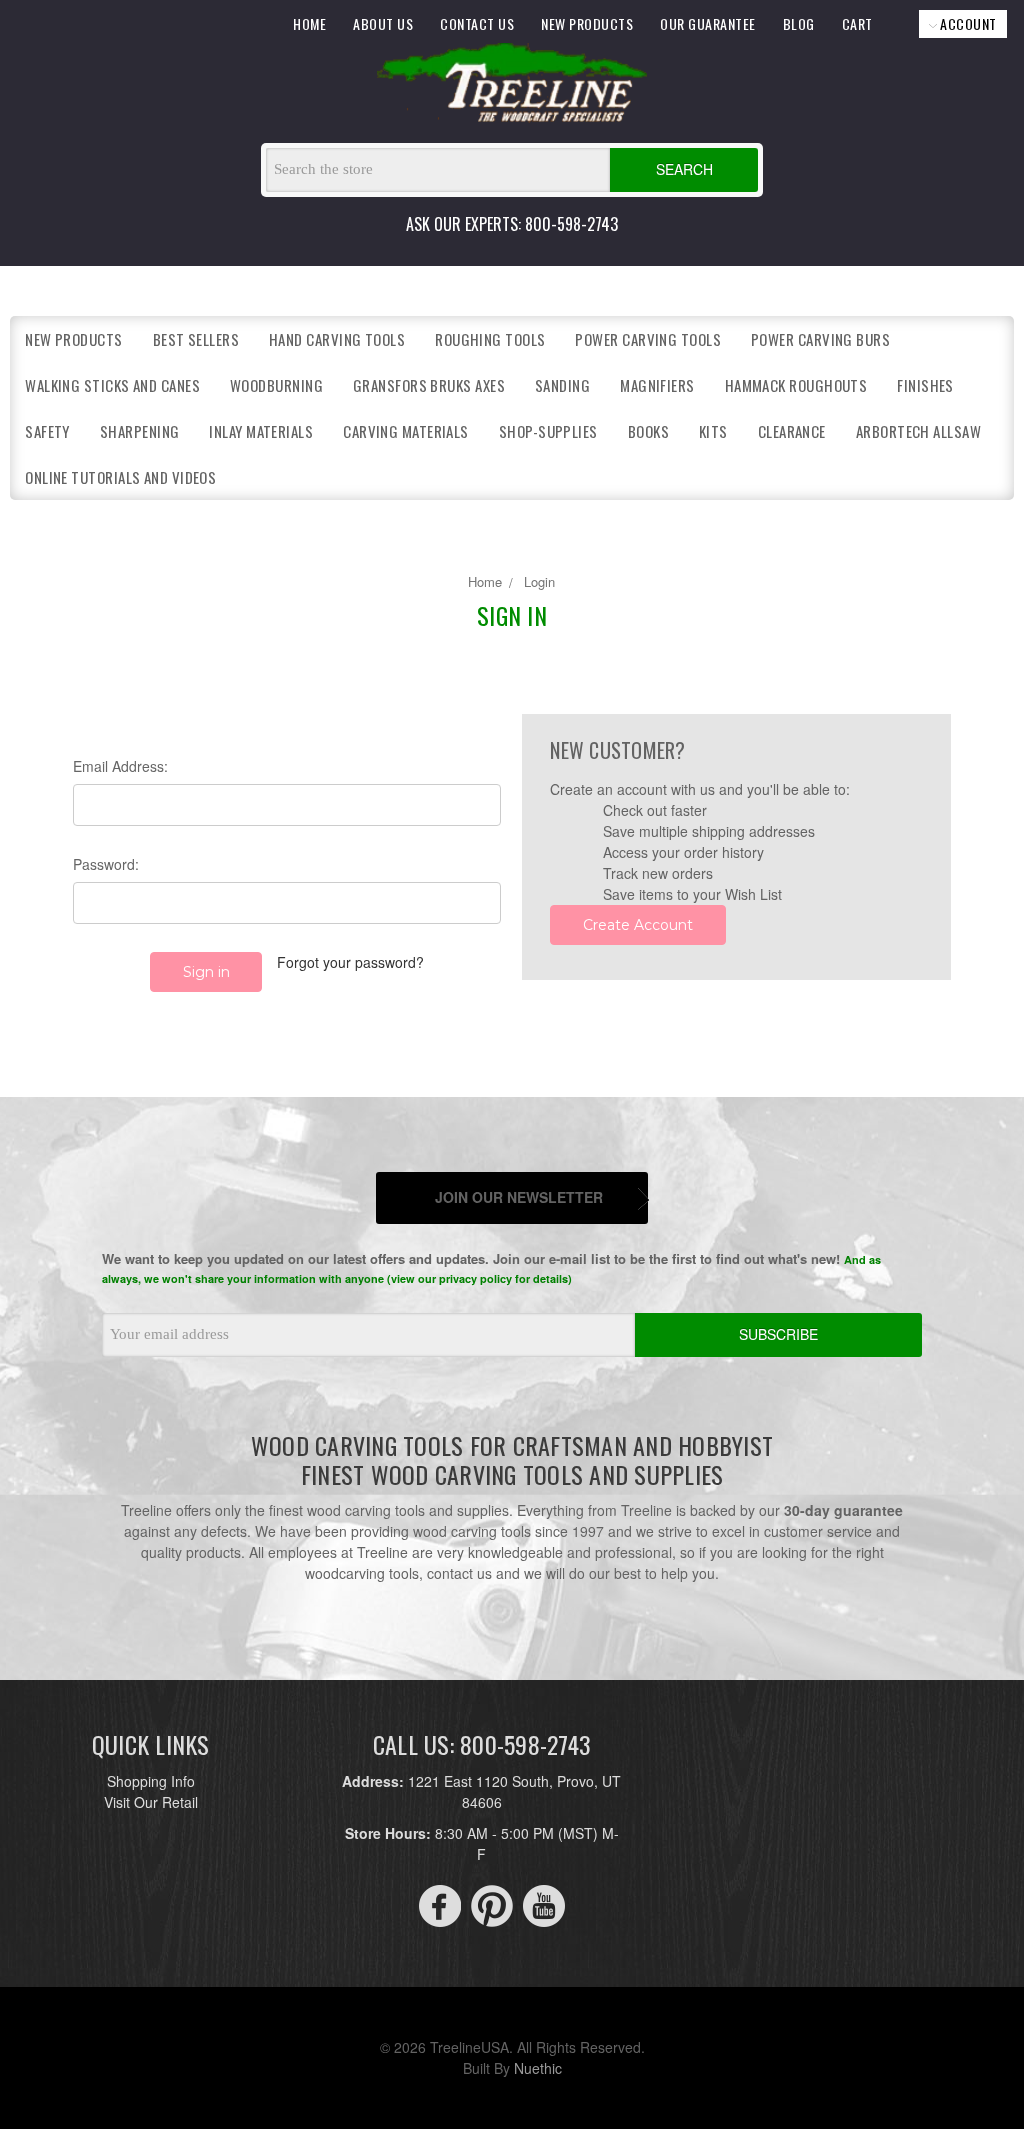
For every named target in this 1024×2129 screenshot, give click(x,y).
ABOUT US (383, 23)
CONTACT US (477, 23)
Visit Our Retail (151, 1802)
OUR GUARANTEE (708, 23)
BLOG (799, 23)
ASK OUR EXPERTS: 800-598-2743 (512, 224)
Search (684, 169)
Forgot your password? (350, 962)
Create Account (638, 925)
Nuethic (538, 2068)
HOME (309, 23)
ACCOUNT (967, 23)
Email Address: (120, 766)
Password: (106, 864)
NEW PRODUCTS (587, 23)
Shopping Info (151, 1781)
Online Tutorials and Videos (120, 477)
